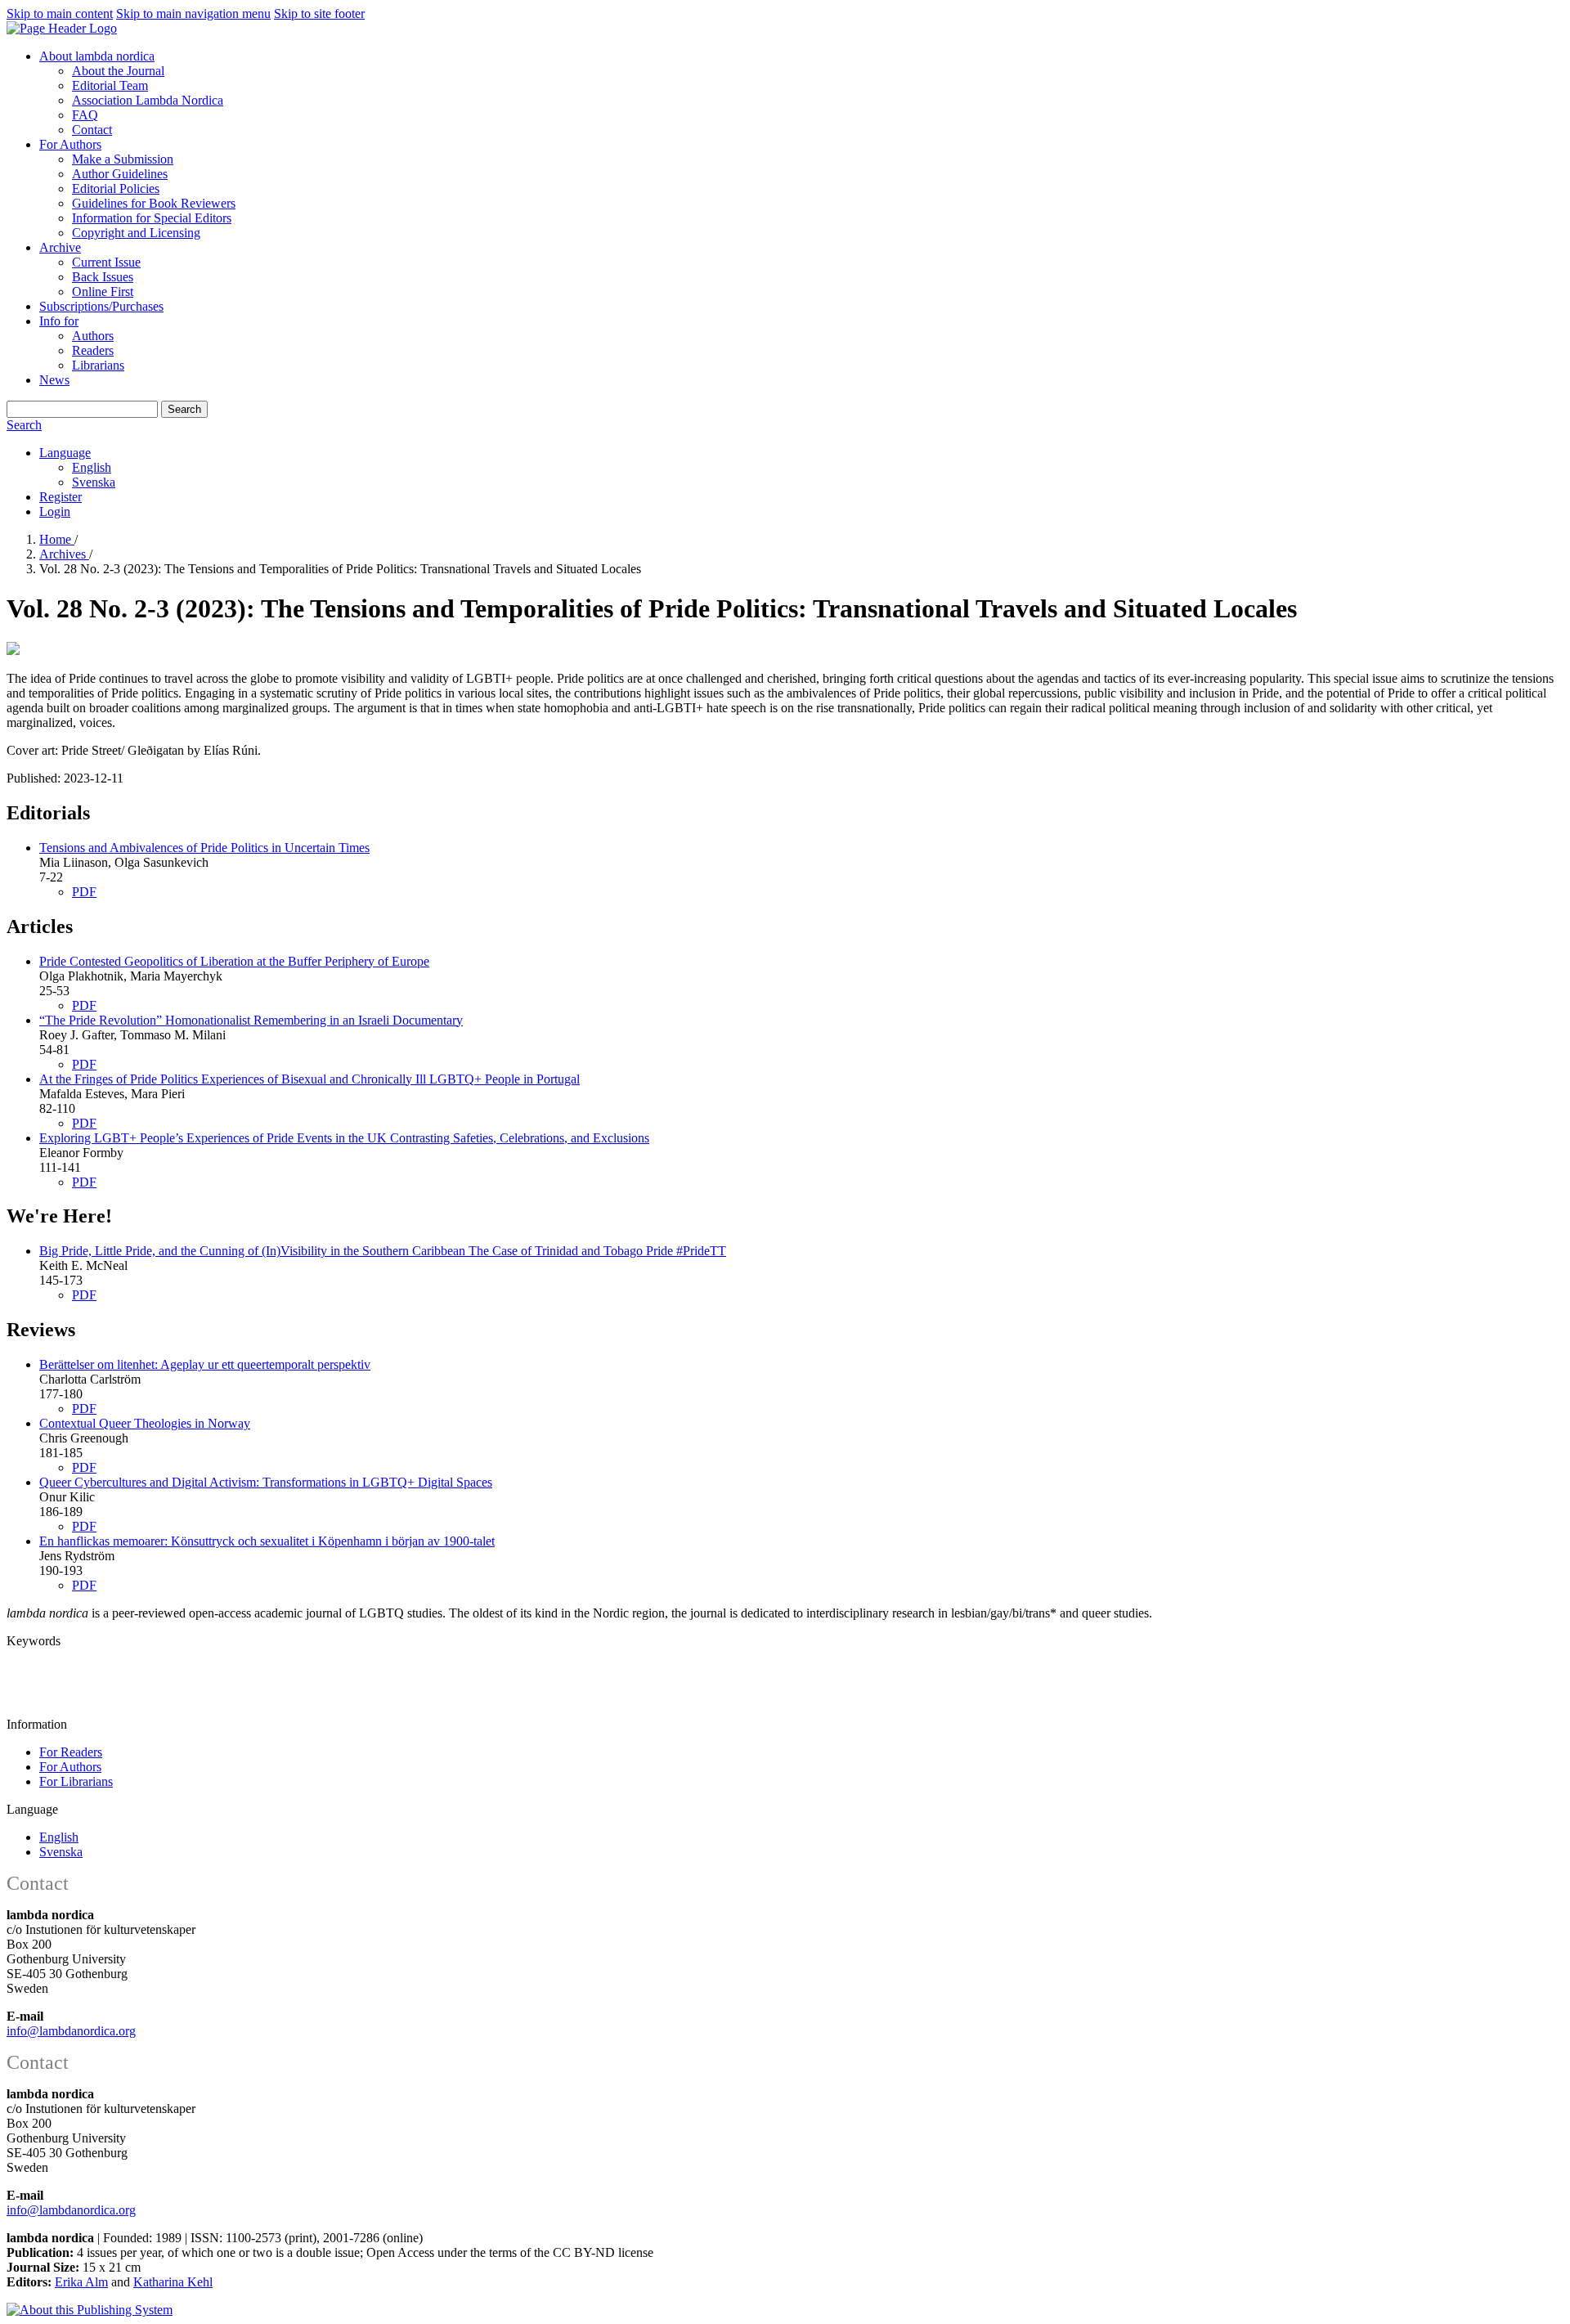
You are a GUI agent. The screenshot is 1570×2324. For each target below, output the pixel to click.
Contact (92, 130)
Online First (103, 292)
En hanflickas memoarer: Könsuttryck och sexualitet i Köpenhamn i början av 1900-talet (267, 1541)
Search (184, 409)
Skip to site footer (319, 13)
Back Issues (103, 277)
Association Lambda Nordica (148, 100)
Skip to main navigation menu (193, 13)
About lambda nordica (97, 56)
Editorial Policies (116, 188)
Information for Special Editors (152, 218)
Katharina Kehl (173, 2282)
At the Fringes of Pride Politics (310, 1079)
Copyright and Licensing (136, 233)
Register (61, 497)
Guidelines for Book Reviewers (154, 203)
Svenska (94, 482)
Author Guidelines (120, 174)
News (54, 380)
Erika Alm (81, 2282)
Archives (64, 554)
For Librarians (76, 1781)
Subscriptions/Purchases (101, 306)
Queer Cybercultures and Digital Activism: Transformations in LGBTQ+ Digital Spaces (266, 1482)
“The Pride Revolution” (251, 1020)
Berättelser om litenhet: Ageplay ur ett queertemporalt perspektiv (205, 1364)
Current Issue (106, 262)
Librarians (98, 365)
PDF (84, 892)
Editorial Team (110, 85)
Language (65, 453)
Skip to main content (60, 13)
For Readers (71, 1752)
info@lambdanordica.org (71, 2031)
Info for (59, 321)
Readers (93, 350)
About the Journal (118, 71)
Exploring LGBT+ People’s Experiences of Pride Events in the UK (344, 1138)
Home (57, 539)
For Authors (70, 144)
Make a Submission (123, 159)
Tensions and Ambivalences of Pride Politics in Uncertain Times (204, 848)
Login (55, 511)
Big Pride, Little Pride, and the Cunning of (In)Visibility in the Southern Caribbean (383, 1251)
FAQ (85, 115)
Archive (60, 247)
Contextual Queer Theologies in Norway (145, 1423)
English (92, 467)
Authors (93, 336)
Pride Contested (234, 961)
